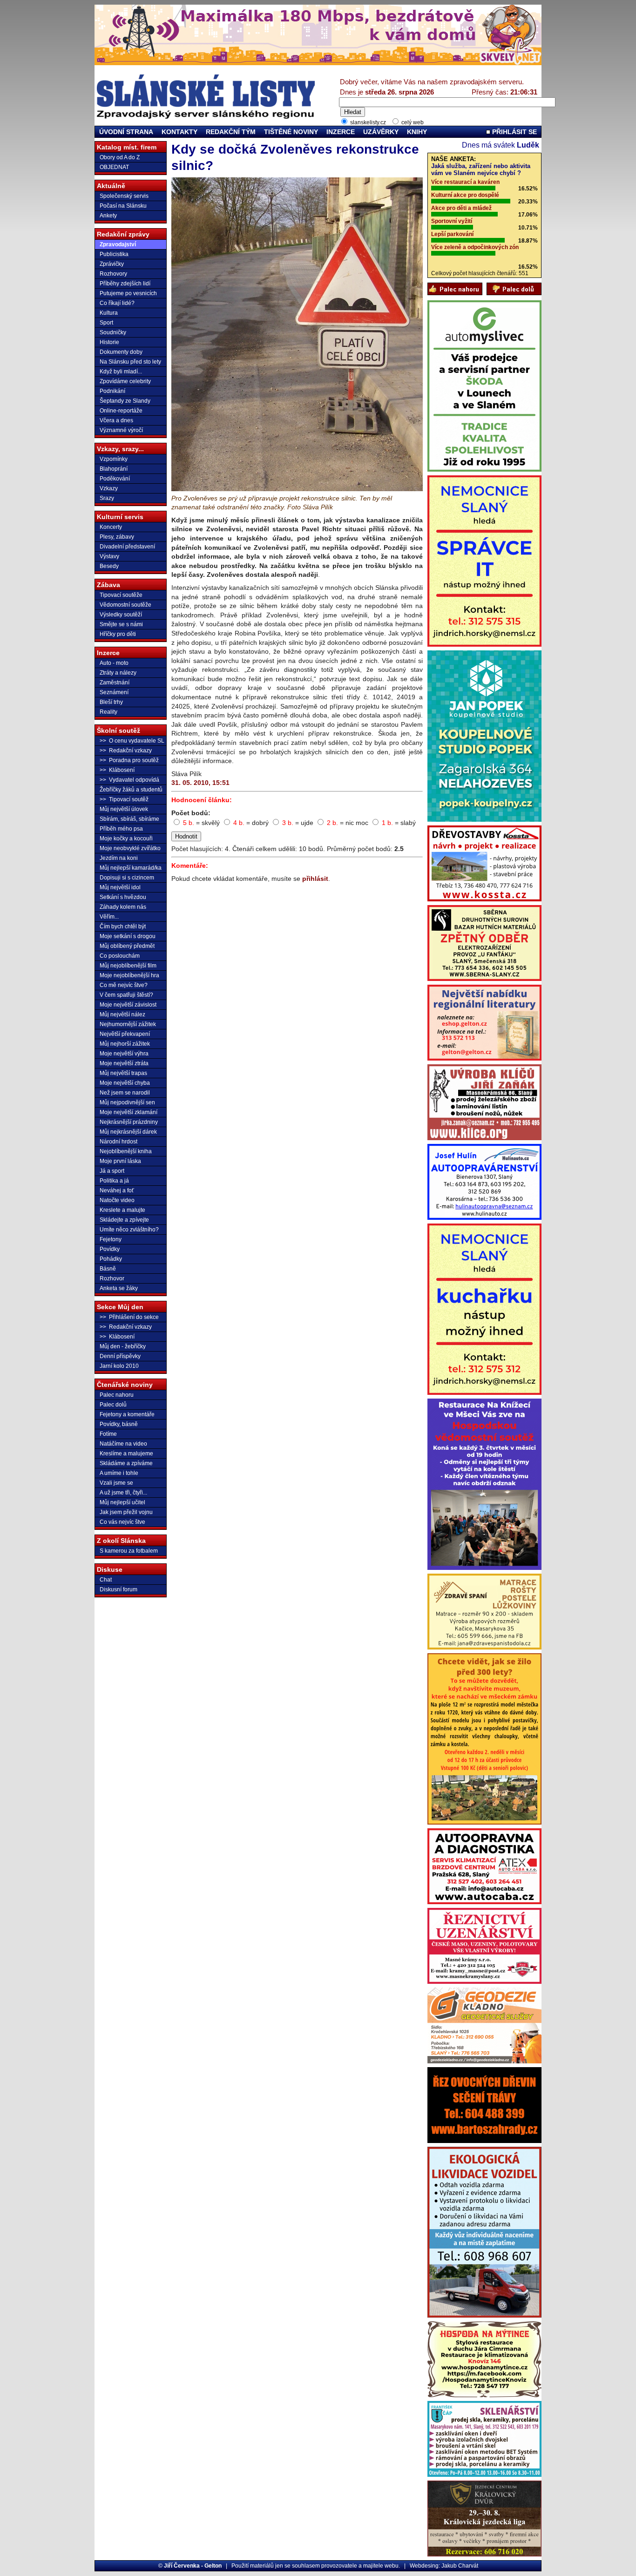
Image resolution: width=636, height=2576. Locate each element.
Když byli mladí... (121, 372)
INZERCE (341, 132)
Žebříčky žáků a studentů (131, 790)
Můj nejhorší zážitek (125, 1044)
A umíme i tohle (119, 1473)
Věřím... (109, 917)
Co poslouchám (120, 956)
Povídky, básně (119, 1424)
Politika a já (114, 1181)
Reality (108, 712)
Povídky (110, 1249)
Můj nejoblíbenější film (128, 966)
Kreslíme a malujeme (126, 1454)
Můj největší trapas (123, 1073)
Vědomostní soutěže (125, 605)
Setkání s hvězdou (123, 897)
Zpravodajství (118, 244)
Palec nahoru (117, 1395)
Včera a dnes (116, 420)
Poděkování (115, 479)
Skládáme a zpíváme (126, 1463)
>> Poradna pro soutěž (129, 760)
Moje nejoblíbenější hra (129, 975)
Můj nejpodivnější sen (127, 1102)
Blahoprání (114, 469)
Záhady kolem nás (123, 907)
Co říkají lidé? (117, 303)
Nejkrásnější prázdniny (129, 1122)
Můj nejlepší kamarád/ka (131, 868)
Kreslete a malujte (122, 1210)
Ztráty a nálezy (118, 673)
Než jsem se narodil (125, 1093)
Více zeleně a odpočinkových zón (475, 247)
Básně (108, 1269)
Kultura (109, 313)
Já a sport (112, 1171)
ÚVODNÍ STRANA (126, 132)
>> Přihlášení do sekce (129, 1317)
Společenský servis (124, 196)
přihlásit (315, 879)
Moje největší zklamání (129, 1112)
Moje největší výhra (124, 1054)
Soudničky (113, 332)
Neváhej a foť (117, 1190)
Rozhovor (112, 1278)
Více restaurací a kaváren (465, 182)
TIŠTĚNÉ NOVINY (291, 132)
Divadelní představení (127, 547)
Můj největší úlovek (124, 809)
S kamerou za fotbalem (129, 1551)
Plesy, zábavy (117, 537)
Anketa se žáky (119, 1288)
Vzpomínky (114, 459)
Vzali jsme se (116, 1483)
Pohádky (111, 1259)
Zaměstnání (115, 683)
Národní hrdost (118, 1142)
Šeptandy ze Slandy (125, 401)
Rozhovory (113, 274)
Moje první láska (120, 1161)
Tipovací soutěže (121, 595)
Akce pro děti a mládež (461, 208)
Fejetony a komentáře (127, 1414)
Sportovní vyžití (452, 221)
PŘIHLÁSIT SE (514, 132)
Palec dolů (113, 1405)
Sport (106, 323)
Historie (109, 342)
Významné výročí (121, 430)
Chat (106, 1580)
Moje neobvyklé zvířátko (130, 848)
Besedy (109, 566)
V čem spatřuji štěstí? (126, 995)
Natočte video (117, 1200)
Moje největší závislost (128, 1005)
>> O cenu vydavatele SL (132, 741)
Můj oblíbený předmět (127, 946)
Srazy (107, 498)
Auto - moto (114, 663)
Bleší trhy (111, 702)
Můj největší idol (120, 887)
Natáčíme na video (123, 1444)
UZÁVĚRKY (381, 132)
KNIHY (417, 132)
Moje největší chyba (125, 1083)
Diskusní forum (118, 1589)
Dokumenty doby (121, 352)
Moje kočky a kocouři (126, 838)
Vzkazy (109, 488)
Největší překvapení (125, 1034)
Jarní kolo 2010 (119, 1366)
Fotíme (108, 1434)
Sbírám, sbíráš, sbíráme (129, 819)
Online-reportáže (121, 411)
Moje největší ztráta (124, 1063)
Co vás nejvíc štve (122, 1522)
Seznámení (114, 692)
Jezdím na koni (119, 858)
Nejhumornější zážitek (128, 1024)
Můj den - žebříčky (123, 1346)
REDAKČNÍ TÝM (231, 132)
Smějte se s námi (121, 624)
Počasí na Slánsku (123, 206)
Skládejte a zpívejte (124, 1220)
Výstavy (109, 556)
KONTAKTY (179, 132)
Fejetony (111, 1239)
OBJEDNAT (114, 167)
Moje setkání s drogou (128, 936)
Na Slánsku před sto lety (130, 362)
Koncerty (111, 527)
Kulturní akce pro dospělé (465, 195)
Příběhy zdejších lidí (125, 284)
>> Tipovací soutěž (124, 799)
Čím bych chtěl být (123, 926)
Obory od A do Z (120, 157)
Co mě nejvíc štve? (124, 985)
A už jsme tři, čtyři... (123, 1493)
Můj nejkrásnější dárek (128, 1132)
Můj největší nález (122, 1014)
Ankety (108, 216)
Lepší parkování (452, 234)
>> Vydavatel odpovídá (129, 780)
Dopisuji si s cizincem (127, 878)
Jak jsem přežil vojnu (126, 1512)
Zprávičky (112, 264)
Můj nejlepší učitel (122, 1502)
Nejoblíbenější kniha (126, 1151)
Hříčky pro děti (118, 634)
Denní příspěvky (120, 1356)
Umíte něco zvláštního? (129, 1230)
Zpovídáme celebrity (125, 381)
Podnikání (112, 391)
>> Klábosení (117, 770)
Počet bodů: (191, 813)
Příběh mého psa (121, 829)
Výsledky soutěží (121, 615)
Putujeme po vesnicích (128, 293)
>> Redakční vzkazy (126, 750)
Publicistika (114, 254)
